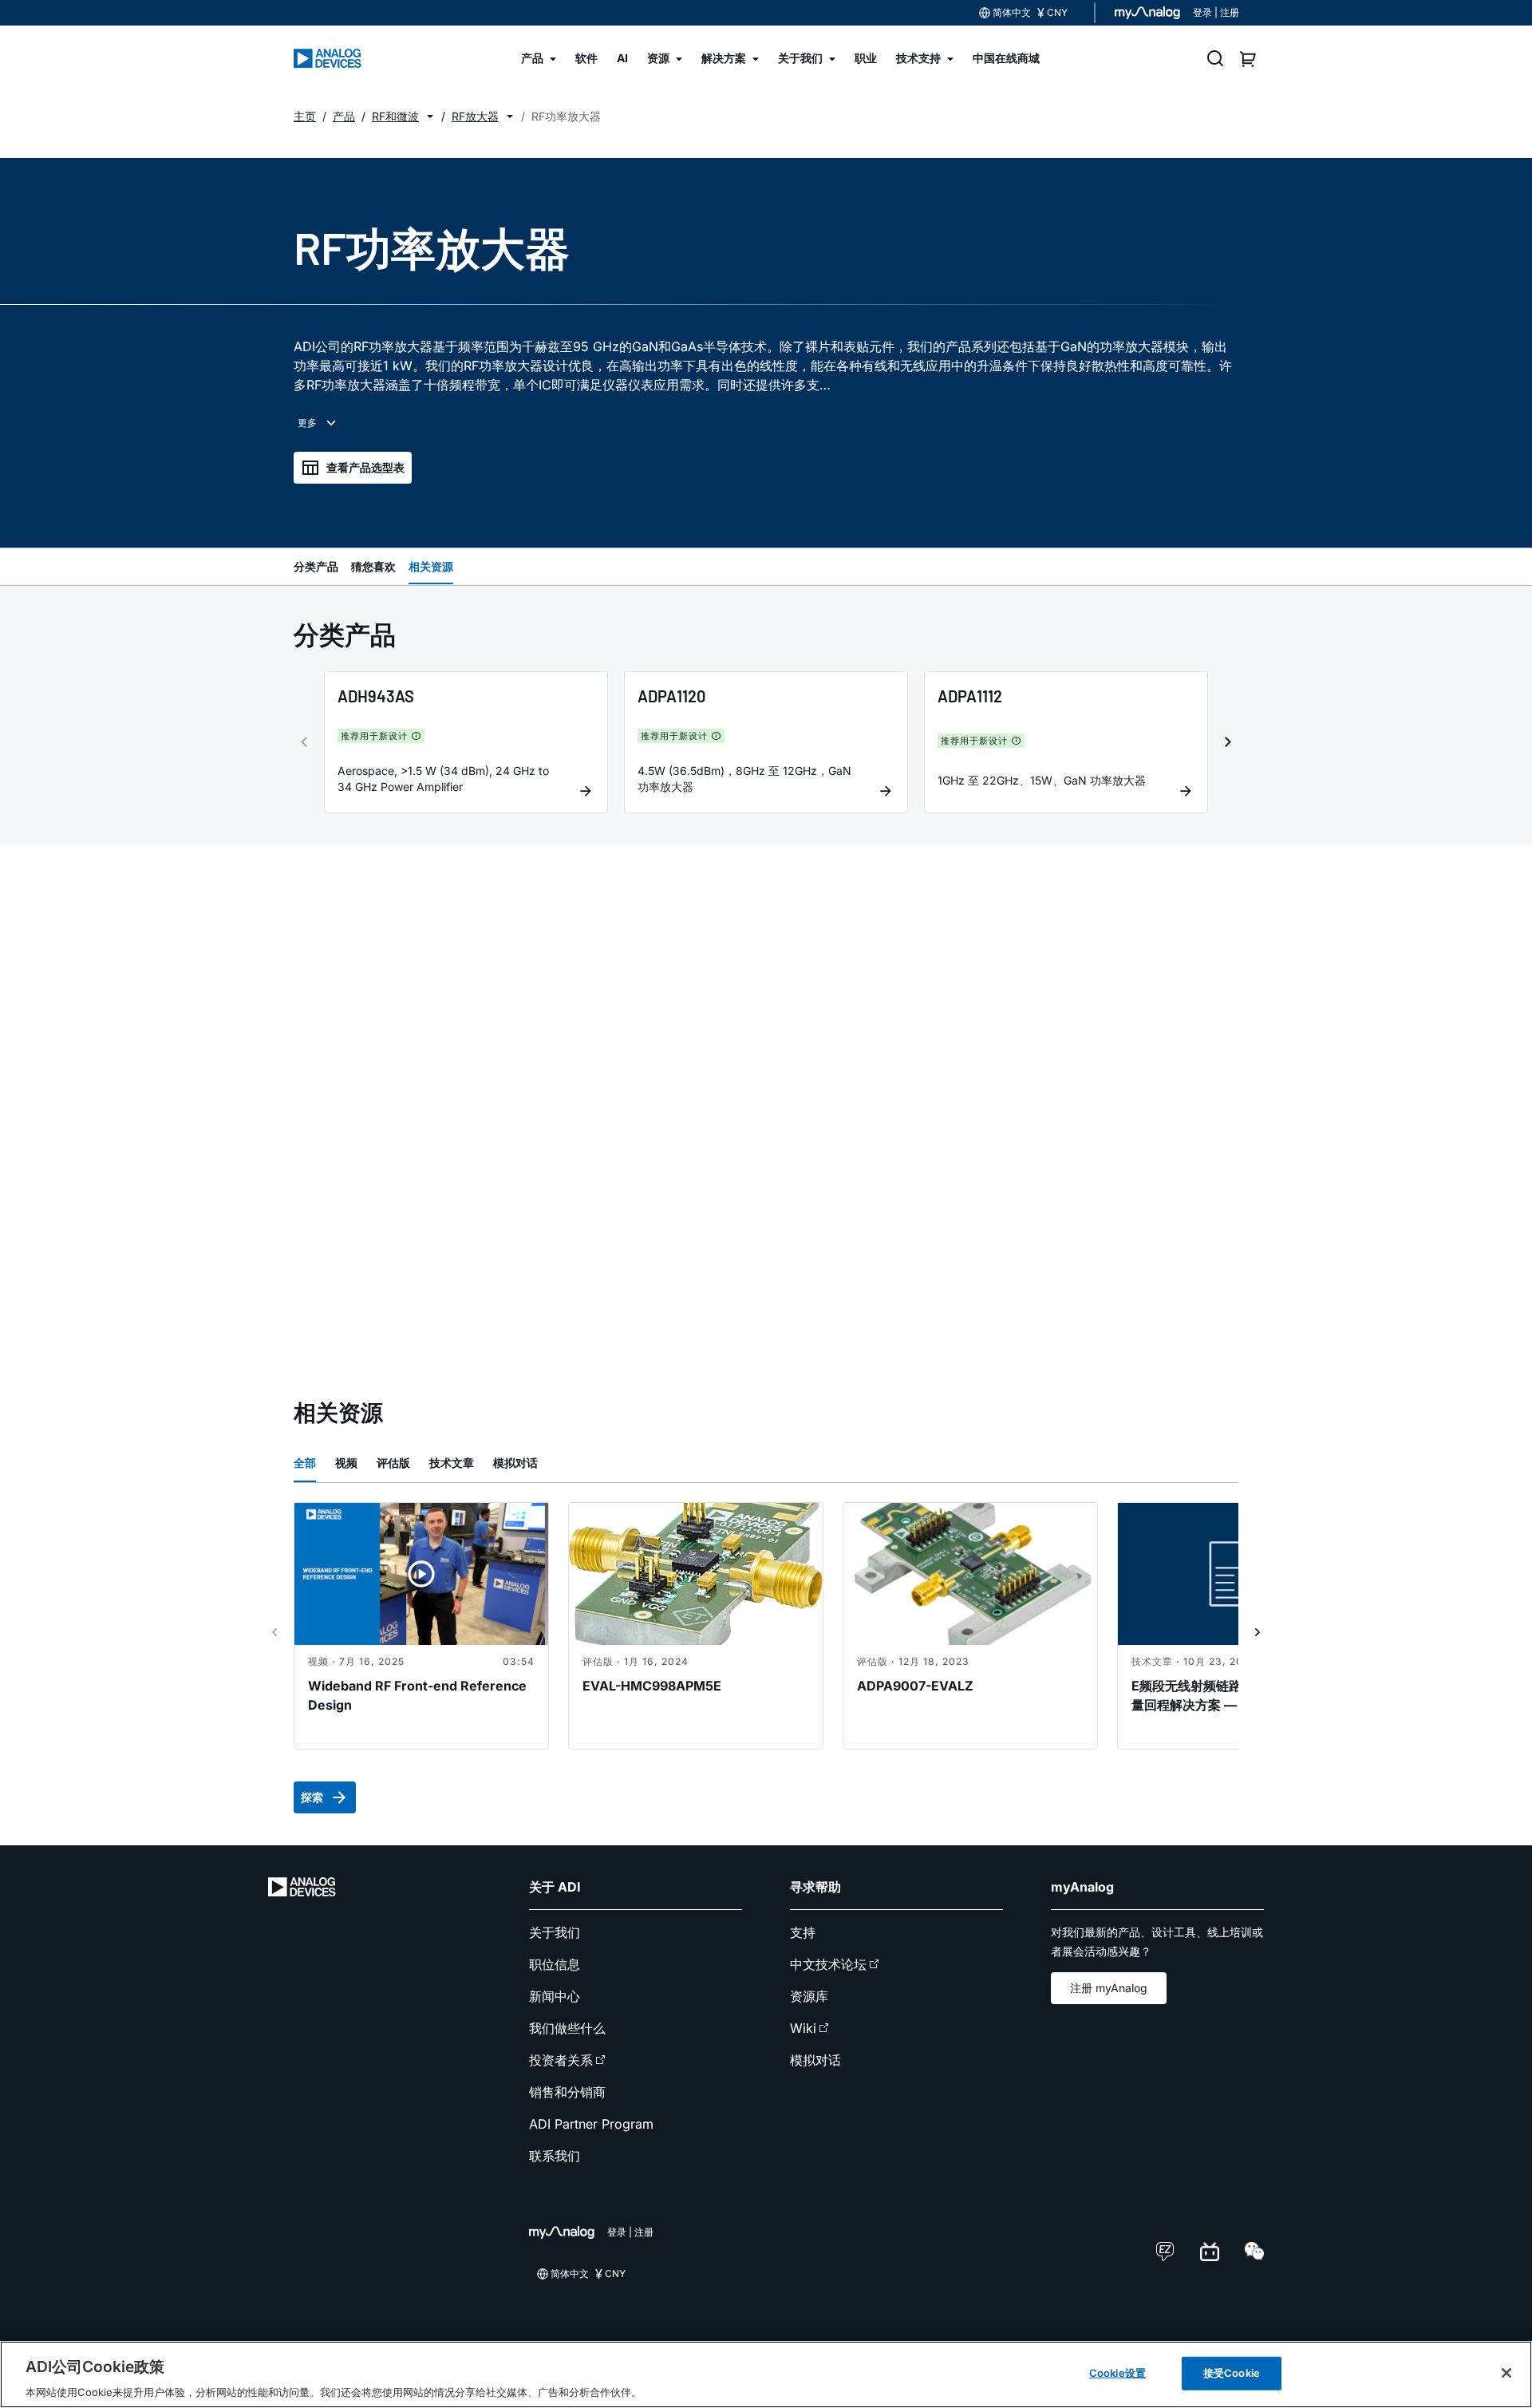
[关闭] (1506, 2373)
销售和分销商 (567, 2092)
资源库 (809, 1996)
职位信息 (555, 1964)
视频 (346, 1463)
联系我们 (555, 2156)
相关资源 (431, 566)
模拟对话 (515, 1463)
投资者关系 (561, 2060)
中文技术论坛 (828, 1964)
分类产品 (316, 566)
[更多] (318, 423)
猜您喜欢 (373, 566)
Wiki (803, 2028)
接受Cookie (1232, 2372)
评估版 (393, 1463)
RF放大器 (475, 116)
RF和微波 (395, 116)
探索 (312, 1797)
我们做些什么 (567, 2028)
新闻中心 (555, 1996)
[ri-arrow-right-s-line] (1258, 1632)
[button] (430, 117)
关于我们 (555, 1932)
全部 (305, 1463)
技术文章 (452, 1463)
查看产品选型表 (365, 467)
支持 (803, 1932)
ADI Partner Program (591, 2124)
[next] (1228, 742)
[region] (766, 2374)
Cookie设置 (1117, 2372)
